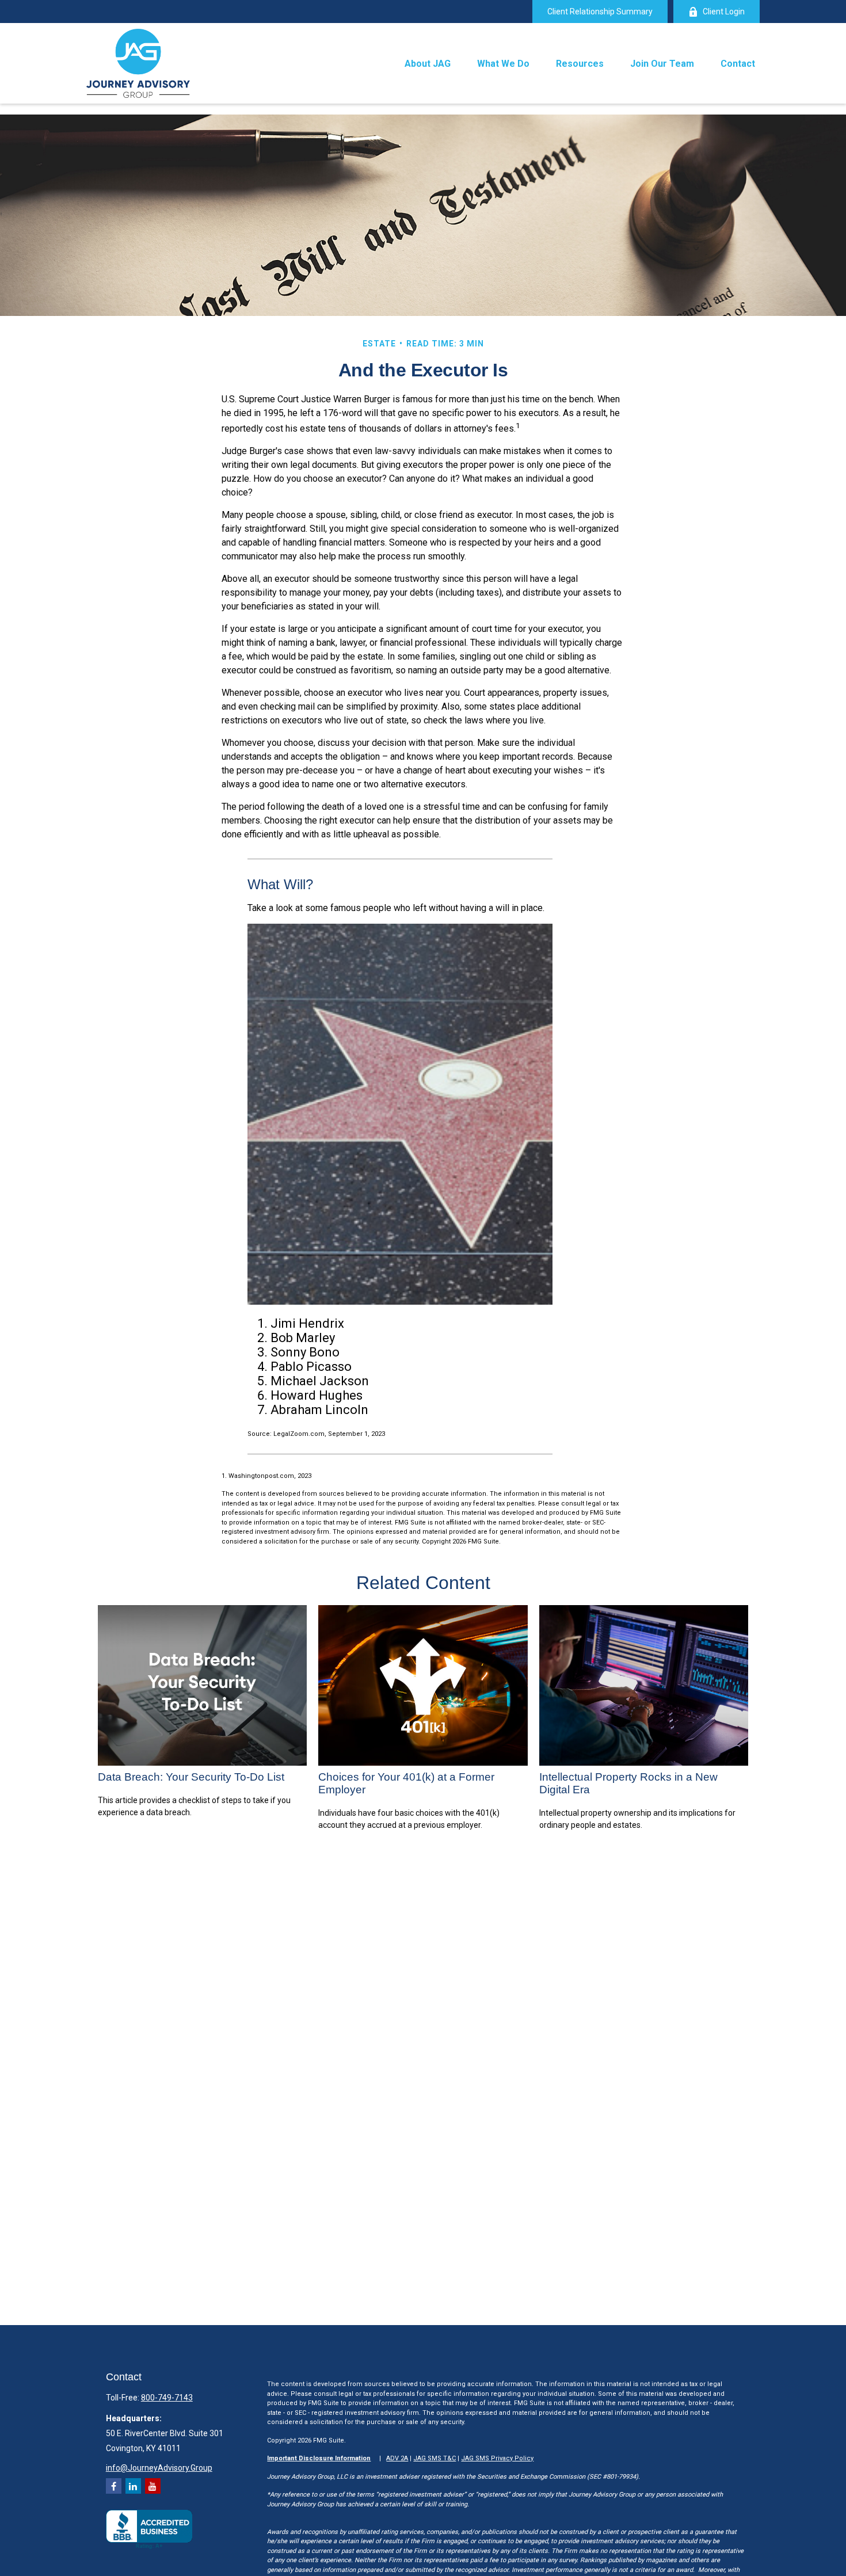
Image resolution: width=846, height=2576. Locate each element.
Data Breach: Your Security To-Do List (191, 1777)
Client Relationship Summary (600, 12)
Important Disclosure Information (319, 2458)
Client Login (724, 12)
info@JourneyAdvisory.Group (159, 2468)
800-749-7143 (167, 2398)
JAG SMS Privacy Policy (497, 2458)
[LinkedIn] (133, 2486)
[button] (428, 63)
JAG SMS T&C (435, 2458)
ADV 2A (397, 2458)
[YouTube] (153, 2486)
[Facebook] (114, 2486)
